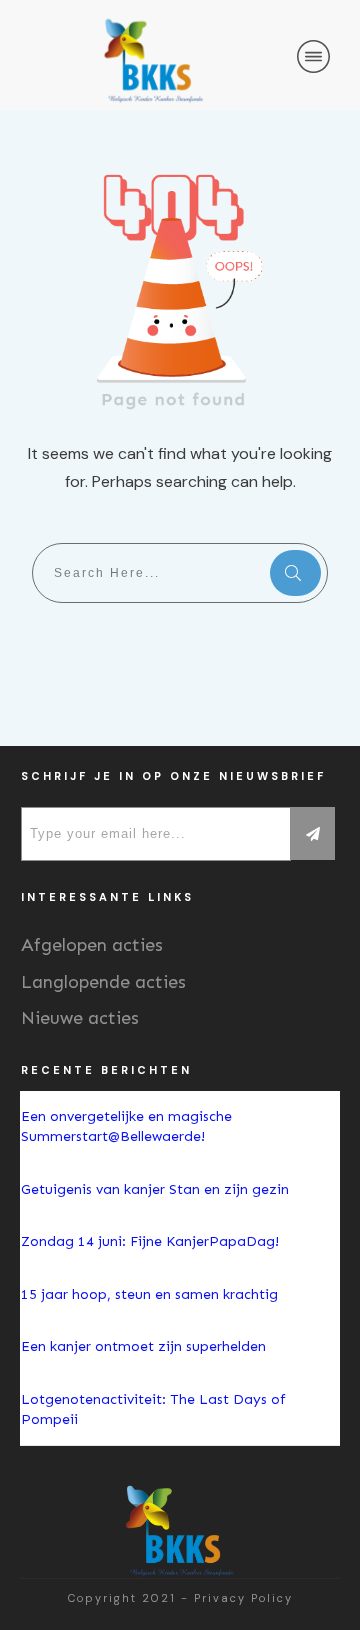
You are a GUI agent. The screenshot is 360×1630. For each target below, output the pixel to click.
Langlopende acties (103, 982)
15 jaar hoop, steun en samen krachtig (149, 1294)
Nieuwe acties (80, 1018)
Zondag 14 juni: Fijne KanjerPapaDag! (152, 1241)
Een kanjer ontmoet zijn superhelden (143, 1346)
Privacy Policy (243, 1598)
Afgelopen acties (92, 945)
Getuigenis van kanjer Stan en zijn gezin (155, 1189)
